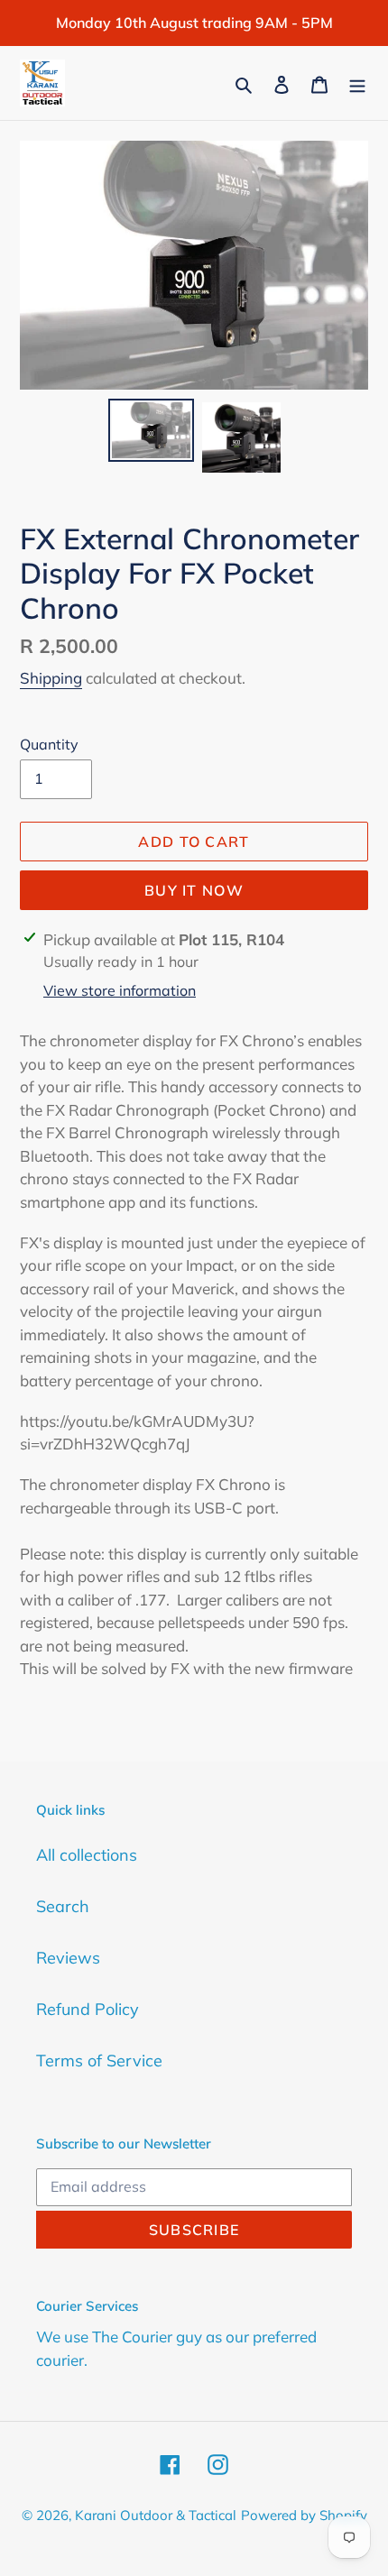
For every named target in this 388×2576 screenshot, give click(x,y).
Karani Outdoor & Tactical (156, 2515)
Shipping (51, 678)
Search (63, 1906)
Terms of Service (99, 2061)
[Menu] (357, 83)
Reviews (68, 1958)
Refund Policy (88, 2009)
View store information (120, 990)
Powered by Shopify (304, 2515)
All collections (87, 1855)
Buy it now (194, 890)
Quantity (49, 744)
